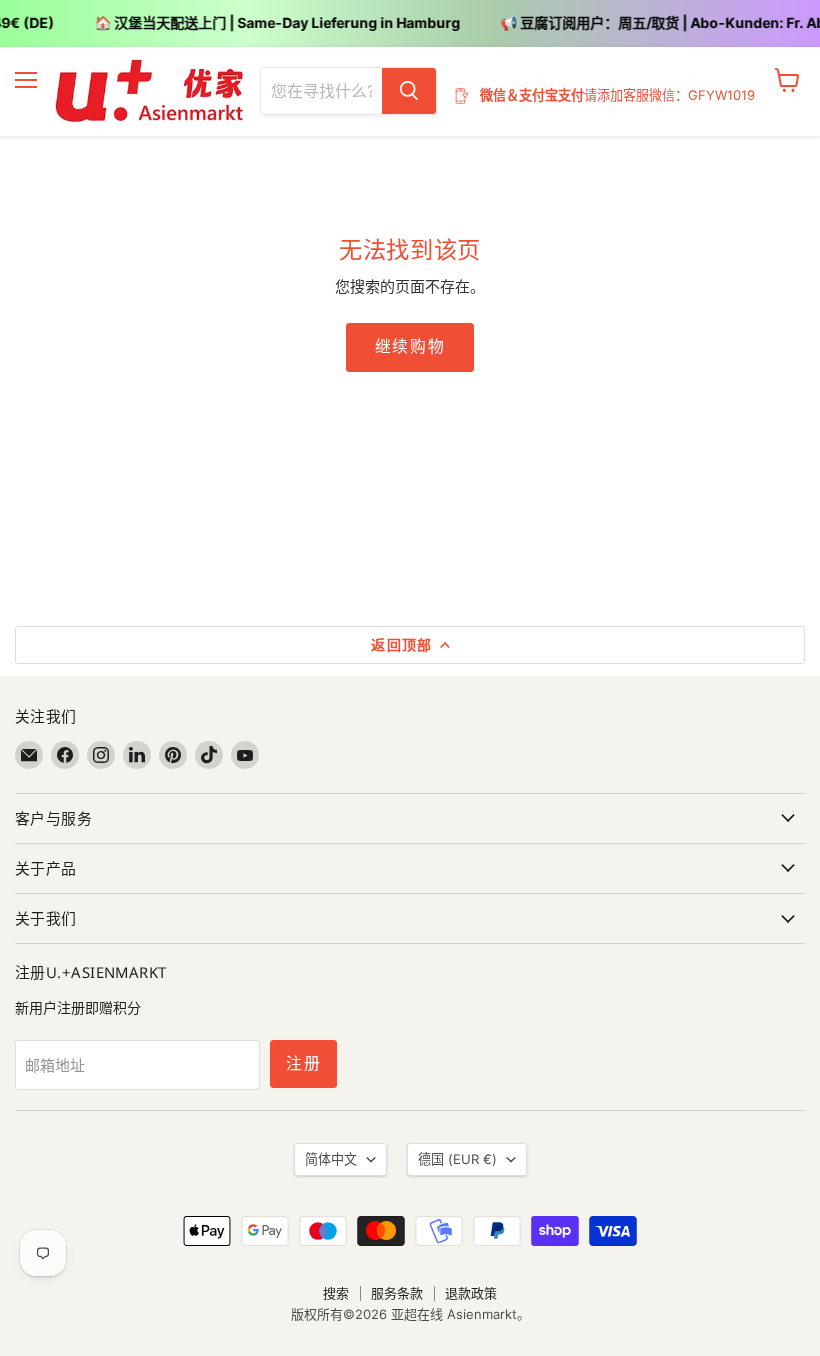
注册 (303, 1063)
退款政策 (471, 1293)
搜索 (336, 1293)
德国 (457, 1159)
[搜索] (409, 91)
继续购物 (410, 346)
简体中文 (331, 1159)
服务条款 (397, 1293)
